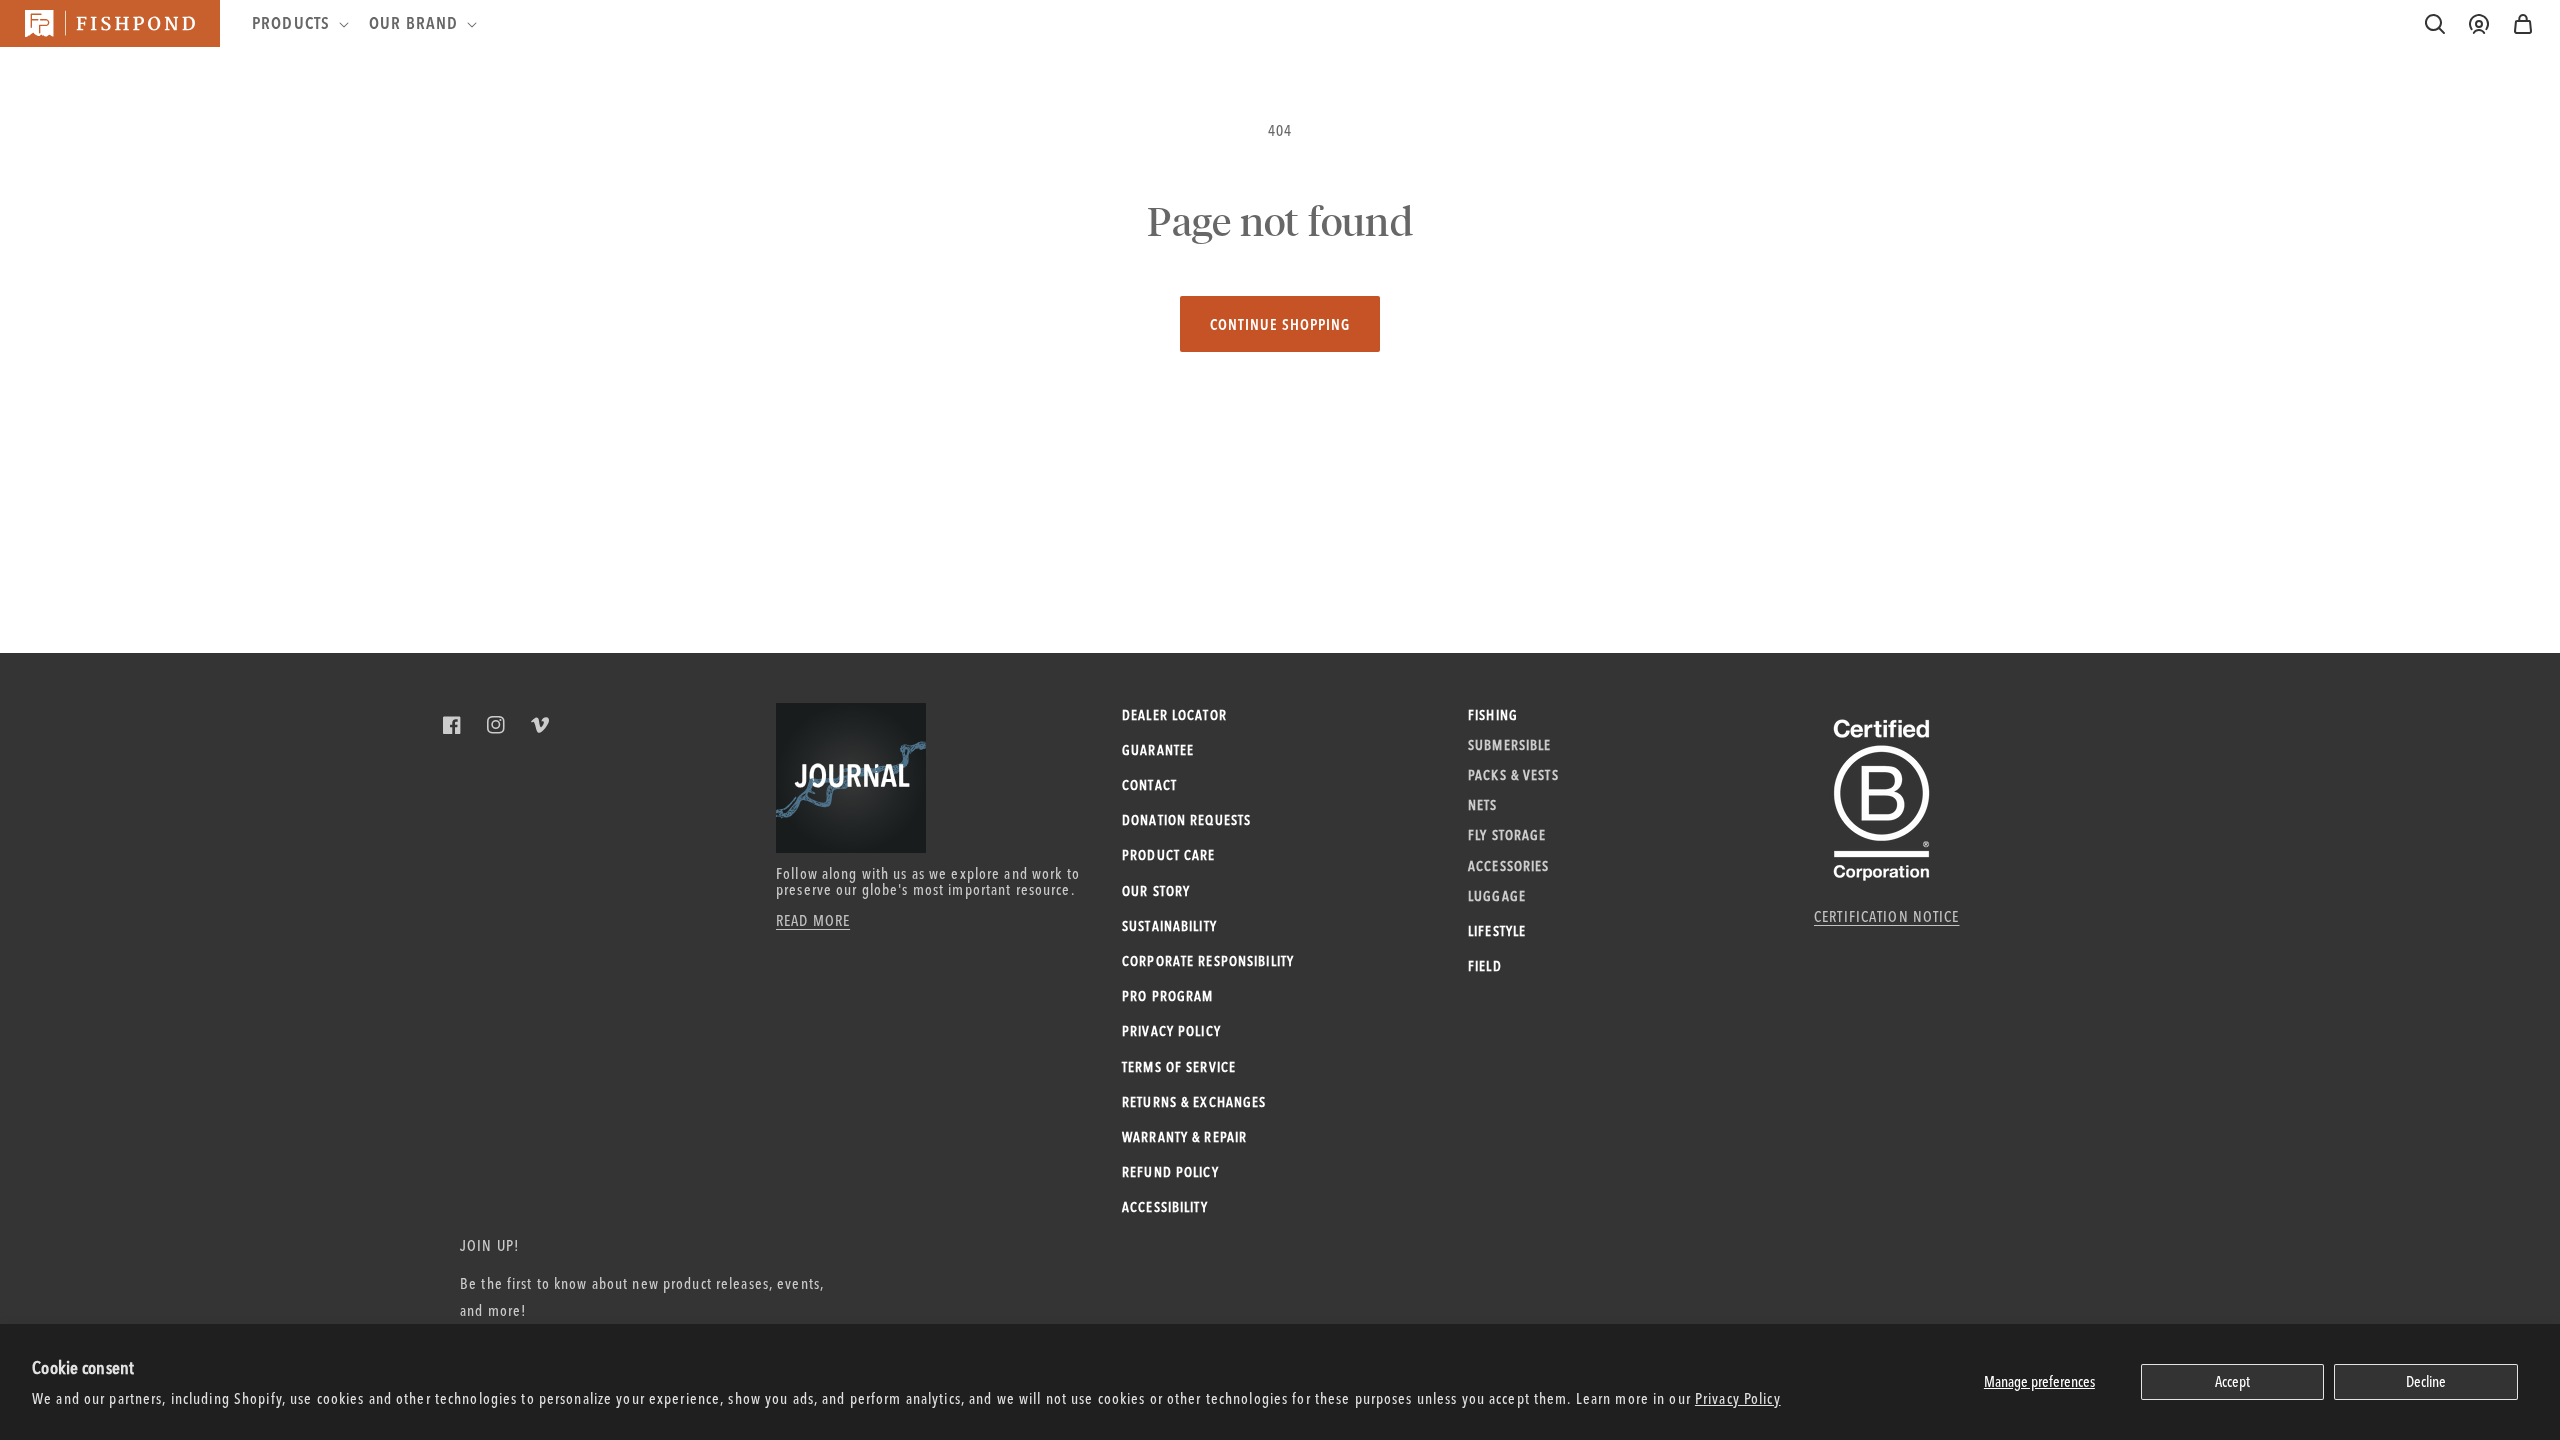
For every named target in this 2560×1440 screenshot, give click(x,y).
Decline (2426, 1381)
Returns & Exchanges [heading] (1194, 1102)
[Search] (2435, 24)
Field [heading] (1485, 966)
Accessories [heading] (1508, 866)
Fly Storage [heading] (1507, 835)
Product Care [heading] (1169, 855)
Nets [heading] (1483, 805)
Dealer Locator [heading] (1174, 715)
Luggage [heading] (1497, 896)
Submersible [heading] (1509, 745)
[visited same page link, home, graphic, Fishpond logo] (110, 23)
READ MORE (813, 920)
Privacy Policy (1738, 1398)
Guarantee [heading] (1158, 750)
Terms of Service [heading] (1179, 1067)
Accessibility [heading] (1165, 1207)
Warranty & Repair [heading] (1184, 1137)
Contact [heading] (1149, 785)
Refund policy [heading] (1170, 1172)
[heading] (298, 23)
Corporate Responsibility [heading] (1208, 961)
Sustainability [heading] (1169, 926)
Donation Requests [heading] (1186, 820)
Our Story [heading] (1156, 891)
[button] (2523, 24)
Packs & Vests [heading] (1513, 775)
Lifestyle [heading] (1497, 931)
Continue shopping (1280, 324)
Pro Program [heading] (1167, 996)
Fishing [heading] (1493, 715)
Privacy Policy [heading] (1171, 1031)
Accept (2232, 1381)
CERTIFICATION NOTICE (1887, 916)
